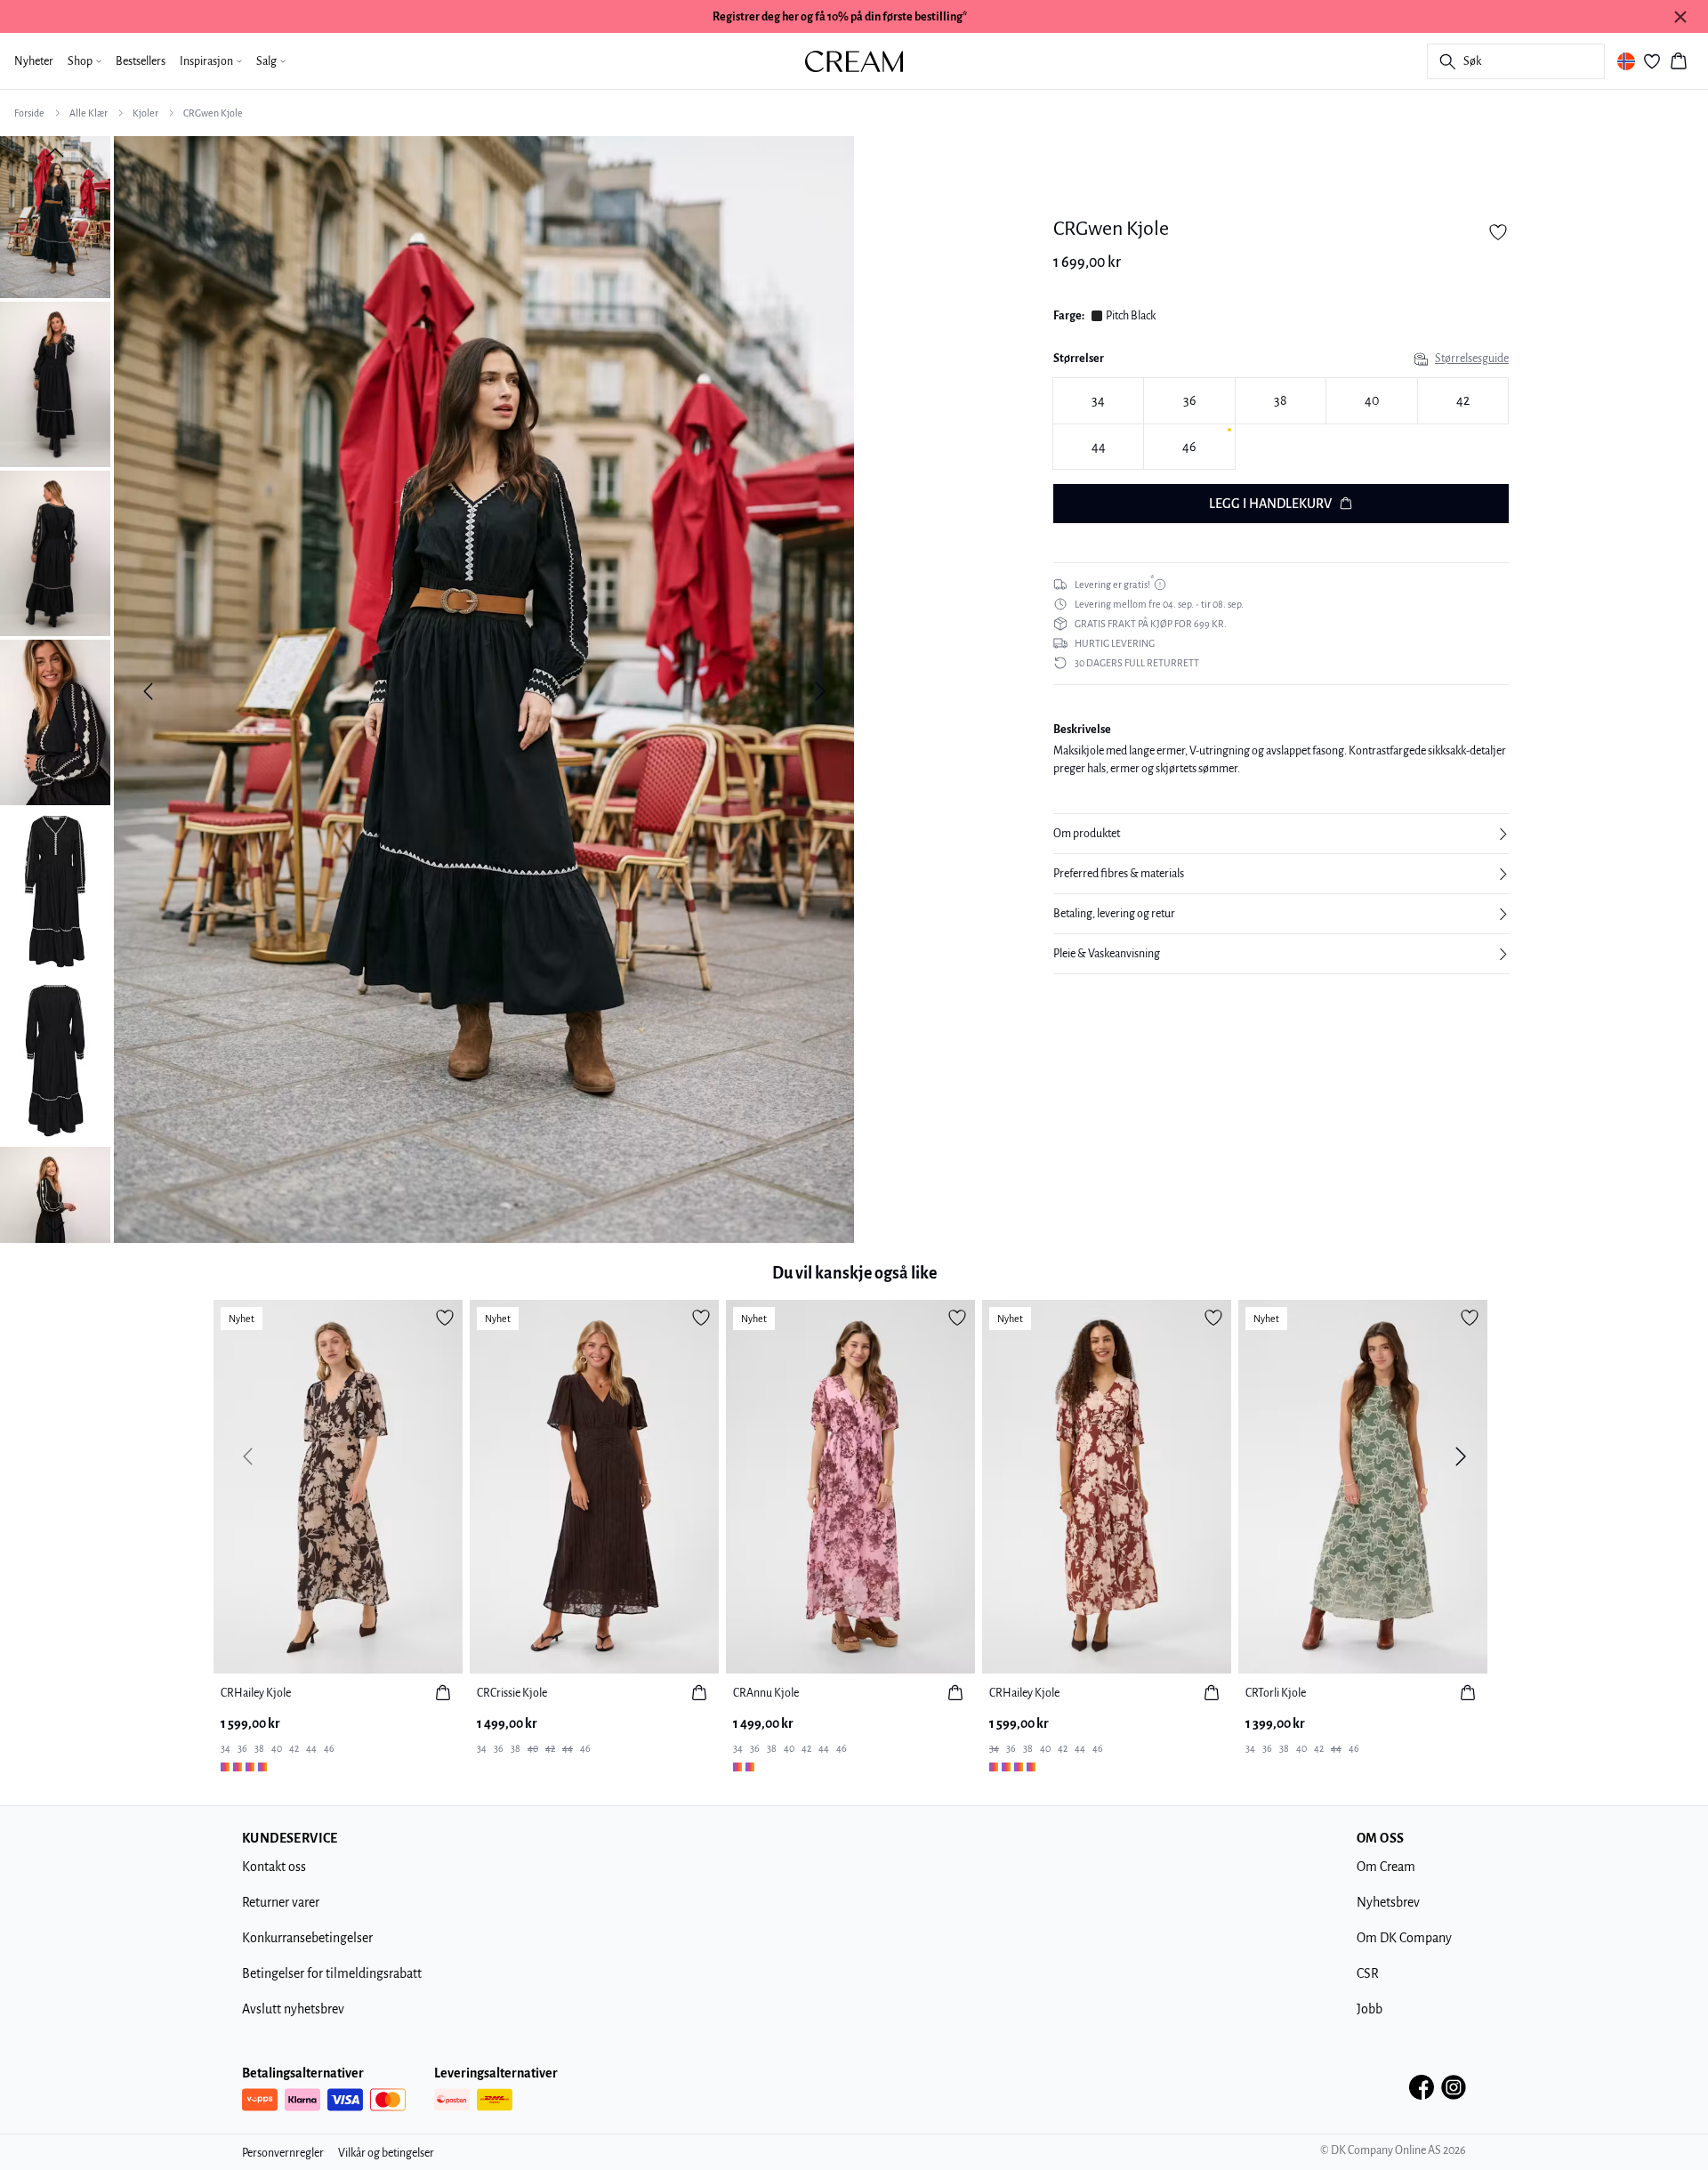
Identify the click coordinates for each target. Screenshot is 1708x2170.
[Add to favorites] (1498, 232)
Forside (29, 113)
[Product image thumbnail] (55, 215)
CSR (1368, 1973)
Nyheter (34, 61)
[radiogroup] (1281, 424)
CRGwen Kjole (213, 113)
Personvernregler (283, 2153)
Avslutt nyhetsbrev (293, 2009)
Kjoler (145, 113)
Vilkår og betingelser (386, 2153)
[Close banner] (1680, 17)
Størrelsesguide (1472, 359)
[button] (1281, 834)
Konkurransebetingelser (307, 1938)
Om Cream (1386, 1867)
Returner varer (281, 1902)
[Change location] (1626, 61)
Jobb (1370, 2009)
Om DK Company (1404, 1938)
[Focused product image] (484, 691)
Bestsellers (141, 61)
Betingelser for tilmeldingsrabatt (332, 1973)
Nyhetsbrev (1388, 1902)
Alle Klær (89, 113)
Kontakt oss (274, 1867)
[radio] (1098, 401)
